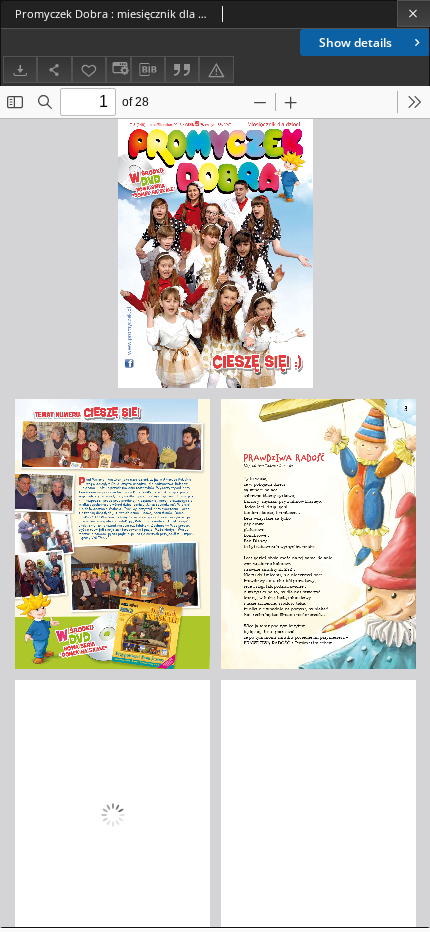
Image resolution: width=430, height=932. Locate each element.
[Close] (413, 13)
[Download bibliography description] (148, 70)
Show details (355, 42)
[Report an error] (216, 69)
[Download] (20, 69)
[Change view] (118, 69)
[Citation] (182, 69)
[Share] (54, 69)
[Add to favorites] (89, 69)
